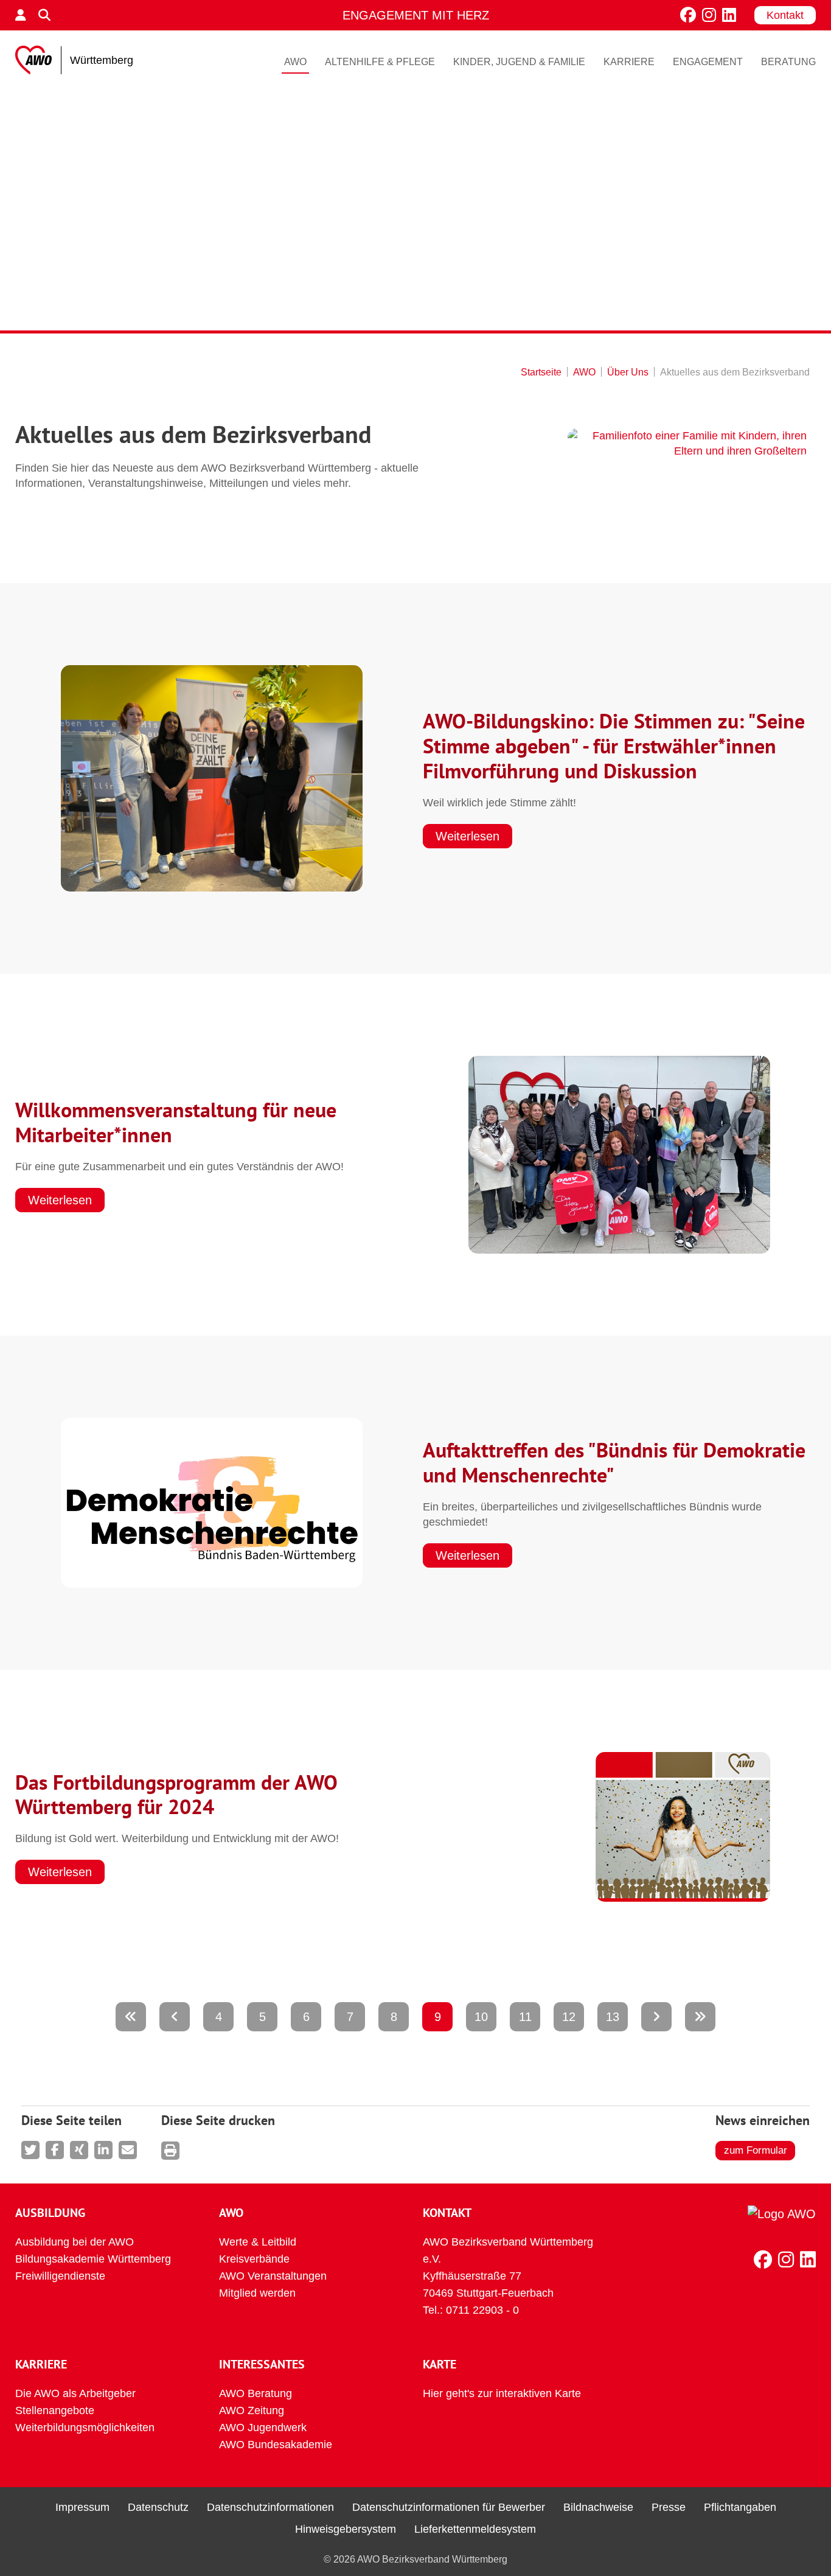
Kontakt (785, 15)
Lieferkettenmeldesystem (475, 2529)
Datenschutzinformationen (270, 2507)
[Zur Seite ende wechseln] (700, 2017)
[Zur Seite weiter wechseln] (656, 2017)
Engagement (708, 62)
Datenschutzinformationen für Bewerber (449, 2507)
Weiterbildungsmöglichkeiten (85, 2428)
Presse (669, 2507)
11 (525, 2017)
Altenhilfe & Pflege (380, 62)
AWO (295, 62)
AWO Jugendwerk (263, 2428)
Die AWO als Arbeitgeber (75, 2393)
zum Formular (756, 2150)
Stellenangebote (55, 2410)
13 (613, 2017)
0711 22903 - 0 (482, 2310)
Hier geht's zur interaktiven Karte (502, 2393)
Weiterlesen (468, 836)
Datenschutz (158, 2507)
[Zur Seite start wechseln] (131, 2017)
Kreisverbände (254, 2259)
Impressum (82, 2507)
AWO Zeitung (252, 2410)
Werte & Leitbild (258, 2242)
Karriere (629, 62)
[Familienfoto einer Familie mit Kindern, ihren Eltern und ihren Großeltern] (687, 444)
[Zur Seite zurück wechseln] (175, 2017)
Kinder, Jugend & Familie (519, 62)
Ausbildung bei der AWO (75, 2242)
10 (481, 2017)
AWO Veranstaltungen (273, 2276)
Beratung (788, 62)
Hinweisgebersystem (346, 2529)
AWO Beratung (256, 2393)
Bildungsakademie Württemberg (93, 2259)
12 (569, 2017)
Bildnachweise (598, 2507)
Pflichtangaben (740, 2507)
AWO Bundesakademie (276, 2445)
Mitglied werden (257, 2293)
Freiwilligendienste (60, 2276)
